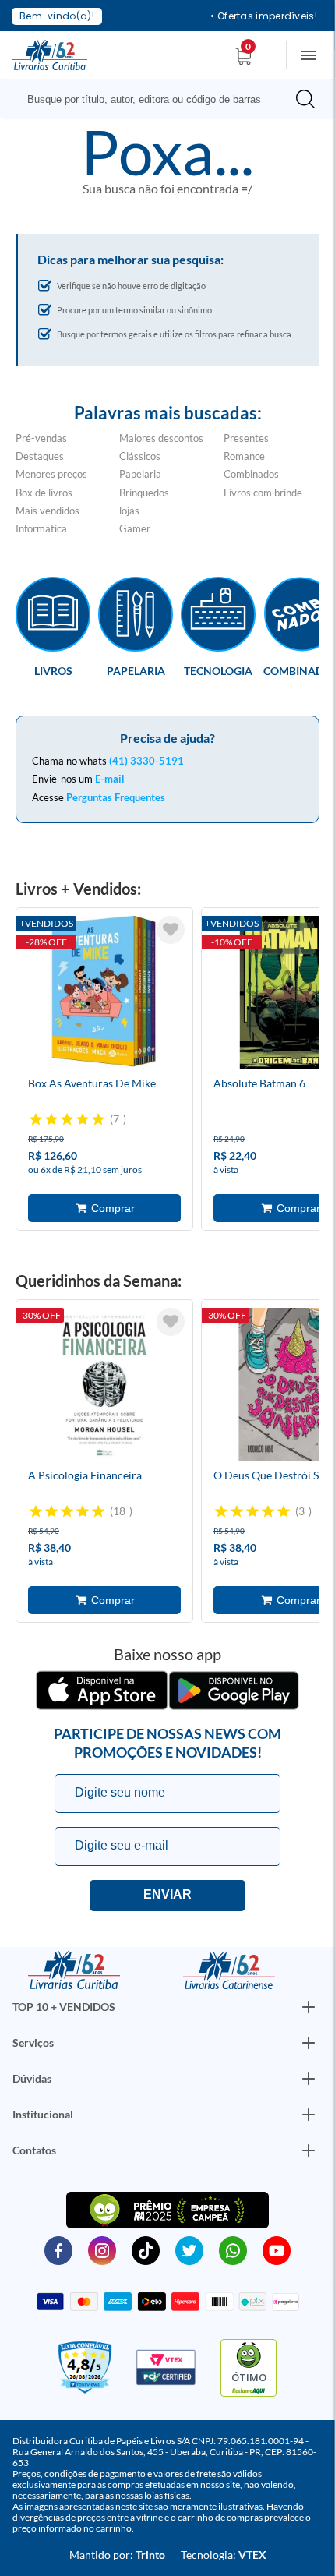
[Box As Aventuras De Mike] (104, 995)
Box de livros (44, 493)
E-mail (110, 779)
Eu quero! (167, 1896)
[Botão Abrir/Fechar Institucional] (309, 2007)
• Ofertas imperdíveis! (264, 16)
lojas (129, 511)
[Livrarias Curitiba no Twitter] (189, 2249)
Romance (244, 456)
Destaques (40, 456)
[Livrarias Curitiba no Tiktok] (146, 2249)
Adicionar (104, 1208)
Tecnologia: (224, 2555)
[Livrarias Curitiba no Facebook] (58, 2249)
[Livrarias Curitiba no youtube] (277, 2249)
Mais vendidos (48, 511)
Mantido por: (117, 2555)
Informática (41, 528)
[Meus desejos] (171, 930)
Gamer (135, 528)
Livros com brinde (263, 493)
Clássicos (140, 456)
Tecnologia (218, 670)
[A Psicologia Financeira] (104, 1387)
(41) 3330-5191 (146, 761)
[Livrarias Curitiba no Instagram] (102, 2249)
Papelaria (140, 474)
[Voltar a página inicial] (50, 54)
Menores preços (51, 474)
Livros (53, 670)
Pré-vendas (41, 438)
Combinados (251, 474)
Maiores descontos (161, 438)
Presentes (246, 438)
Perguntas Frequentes (116, 797)
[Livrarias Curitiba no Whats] (233, 2249)
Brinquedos (144, 493)
